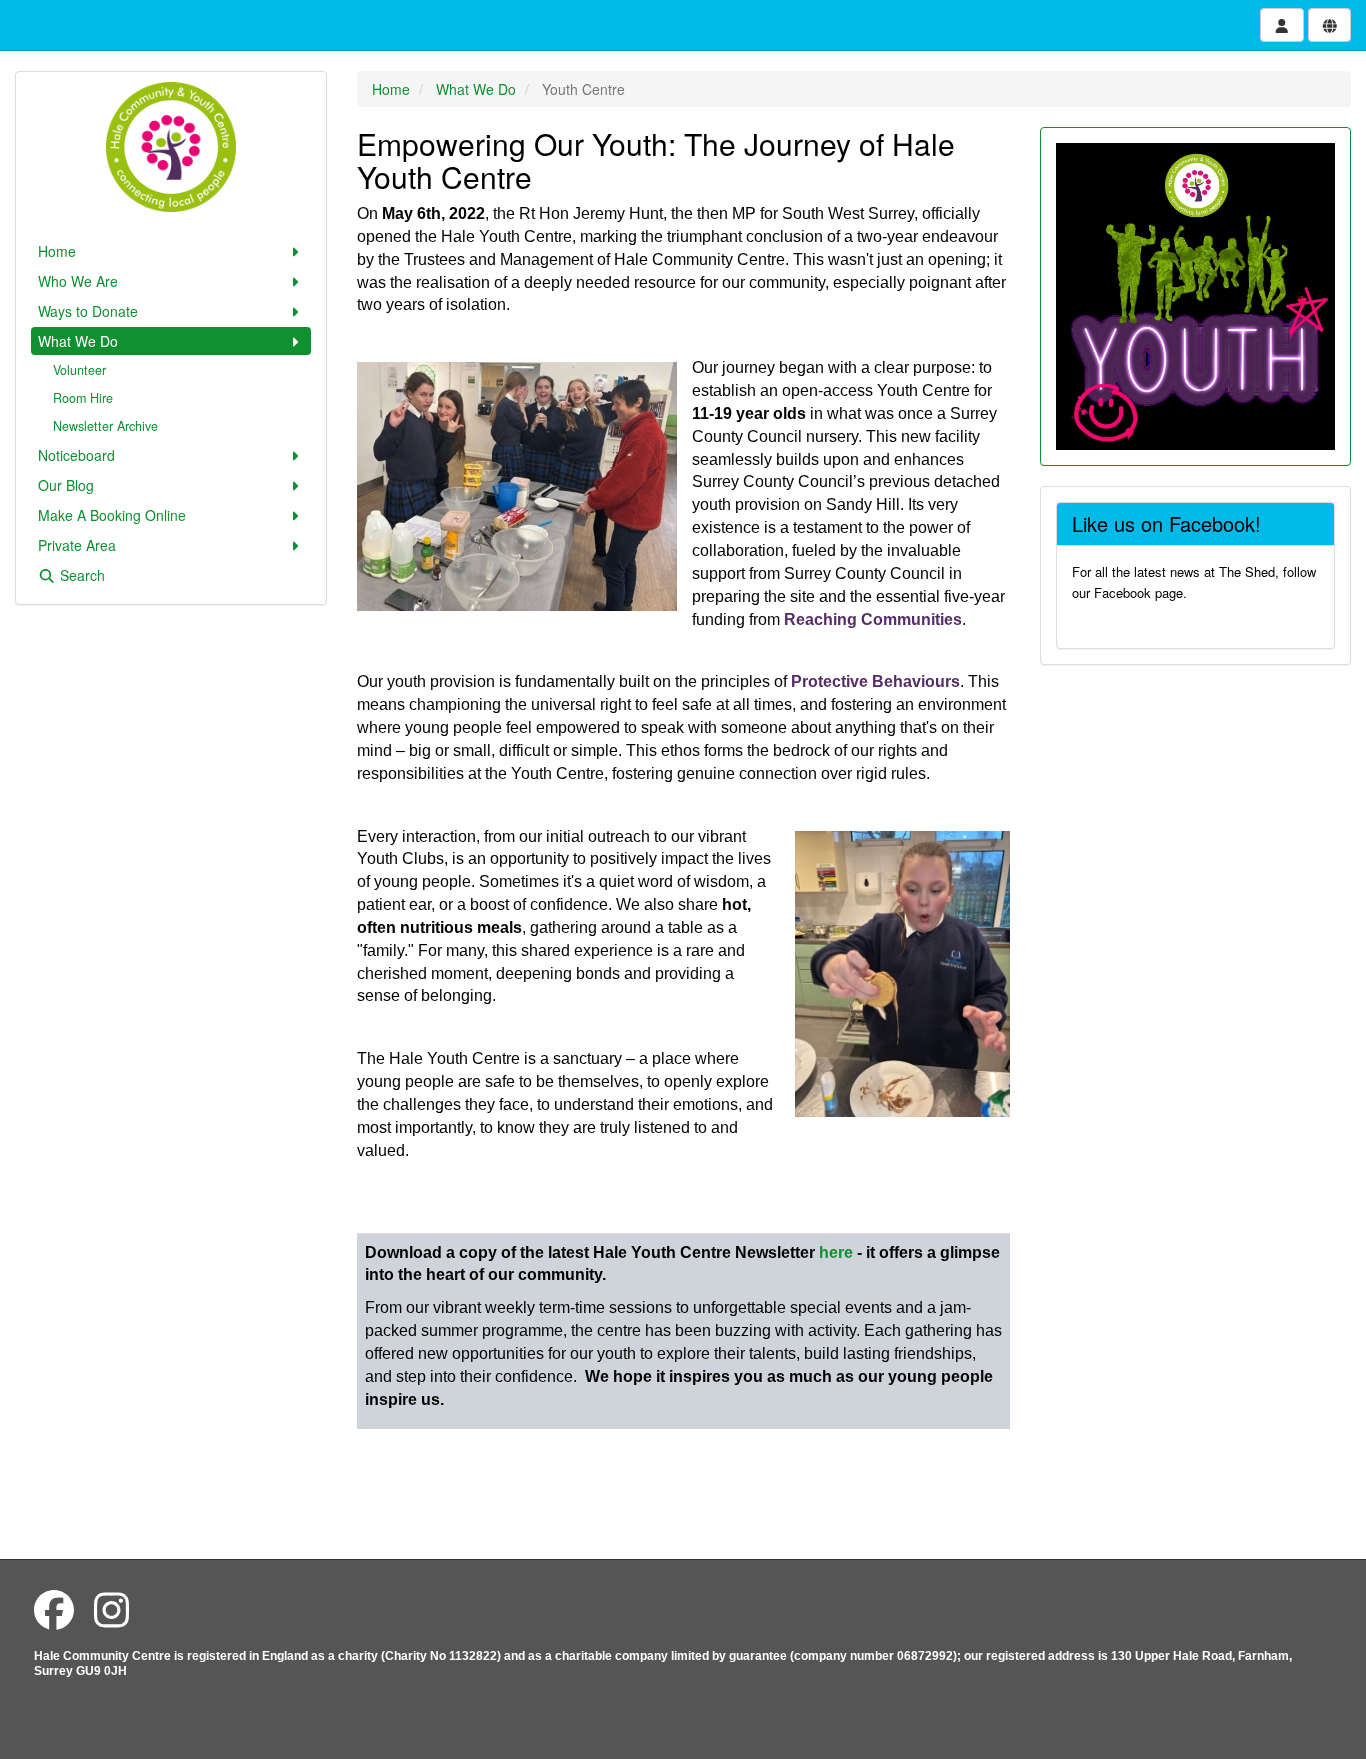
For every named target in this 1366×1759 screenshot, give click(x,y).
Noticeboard (76, 455)
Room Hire (83, 398)
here (836, 1252)
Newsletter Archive (105, 426)
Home (57, 251)
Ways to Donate (88, 311)
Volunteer (79, 370)
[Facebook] (54, 1608)
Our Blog (66, 485)
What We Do (78, 341)
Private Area (77, 545)
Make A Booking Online (112, 515)
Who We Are (78, 281)
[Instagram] (111, 1608)
